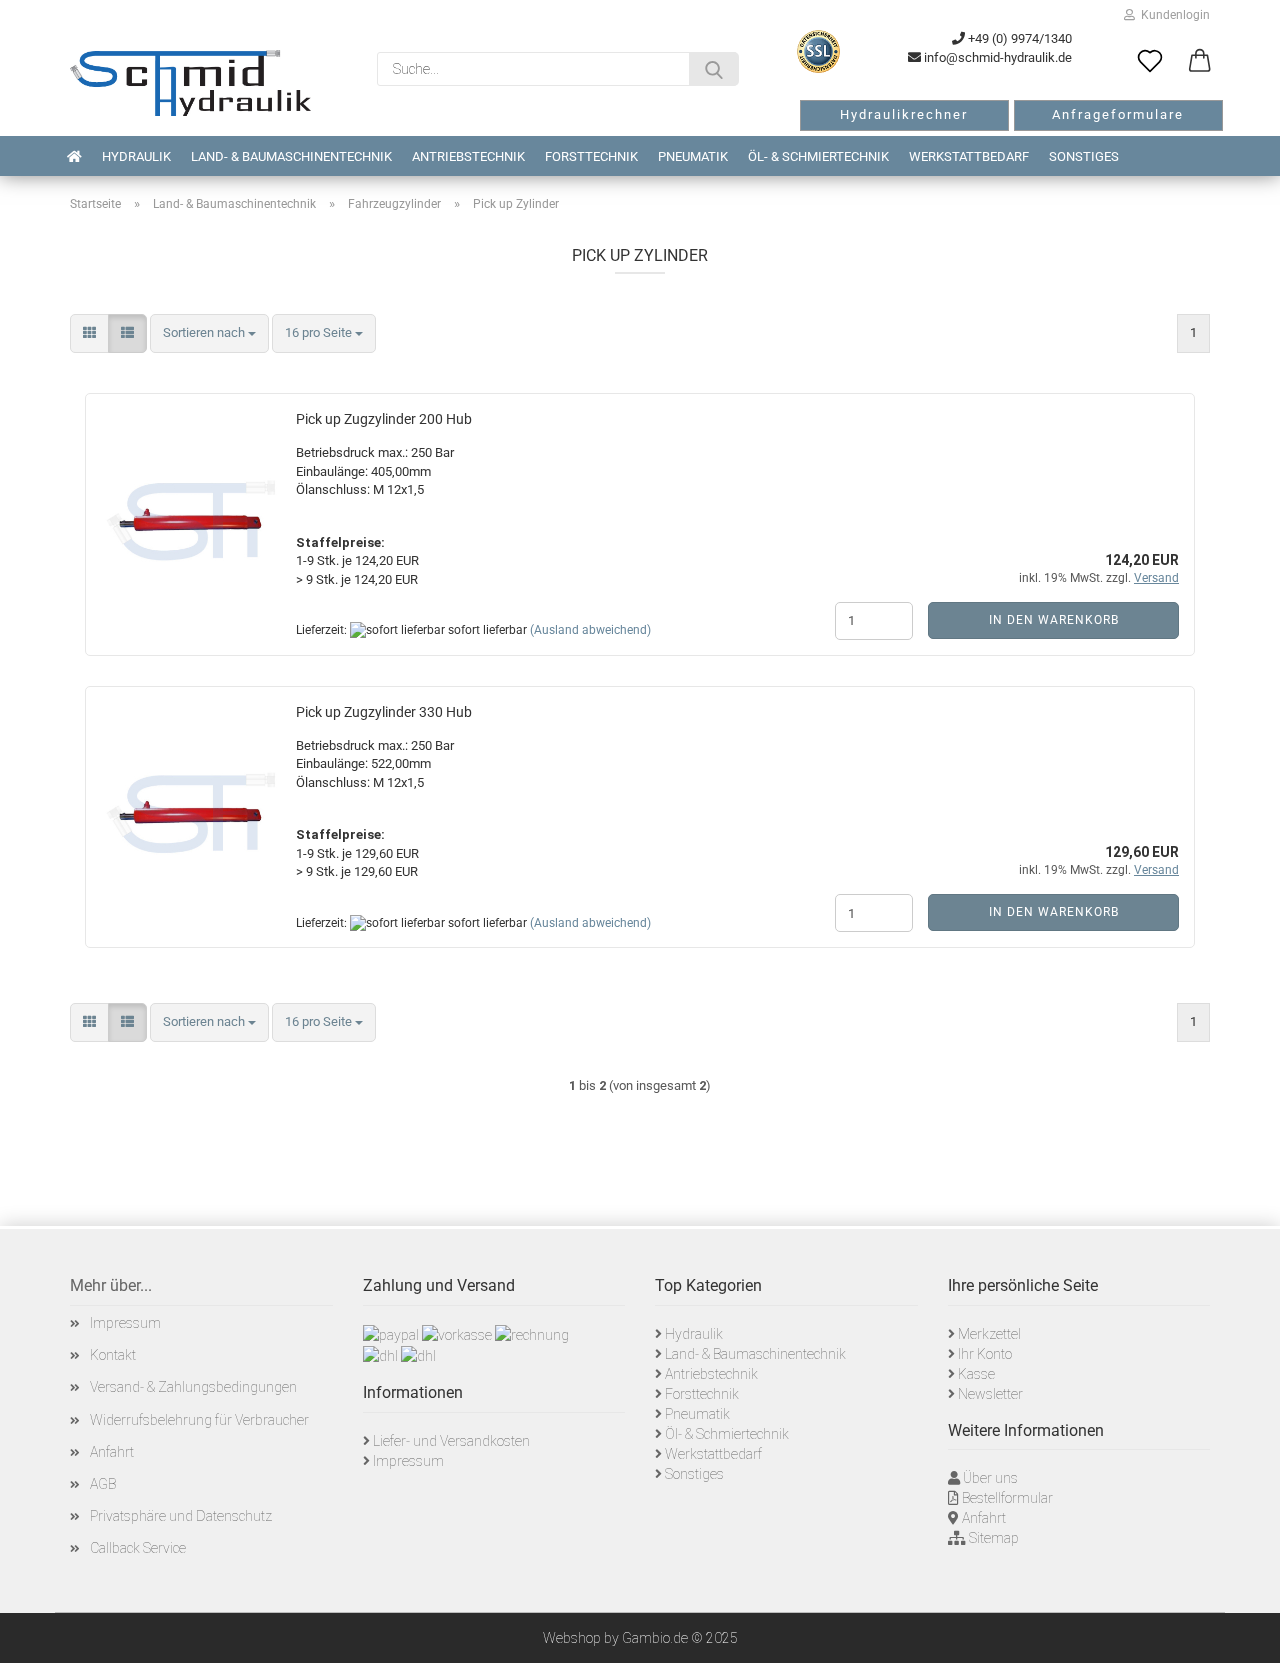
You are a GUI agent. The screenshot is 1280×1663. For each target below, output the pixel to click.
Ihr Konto (985, 1354)
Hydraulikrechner (904, 114)
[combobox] (209, 333)
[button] (1200, 62)
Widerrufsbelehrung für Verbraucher (199, 1420)
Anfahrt (112, 1452)
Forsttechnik (591, 156)
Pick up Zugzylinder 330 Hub (384, 712)
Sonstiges (1084, 156)
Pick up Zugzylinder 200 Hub (384, 419)
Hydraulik (136, 156)
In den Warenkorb (1054, 620)
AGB (103, 1484)
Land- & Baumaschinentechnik (291, 156)
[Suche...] (714, 69)
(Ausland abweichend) (590, 630)
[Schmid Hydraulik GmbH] (190, 83)
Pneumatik (693, 156)
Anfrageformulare (1118, 114)
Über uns (990, 1478)
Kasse (976, 1374)
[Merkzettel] (1150, 62)
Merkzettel (989, 1334)
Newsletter (990, 1394)
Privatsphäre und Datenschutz (181, 1516)
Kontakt (113, 1355)
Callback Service (138, 1548)
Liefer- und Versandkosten (451, 1441)
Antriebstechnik (468, 156)
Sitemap (994, 1538)
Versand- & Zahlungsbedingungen (193, 1387)
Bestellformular (1007, 1498)
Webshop (572, 1638)
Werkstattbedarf (969, 156)
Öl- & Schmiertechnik (818, 156)
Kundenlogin (1172, 15)
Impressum (125, 1323)
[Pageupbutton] (1240, 1633)
